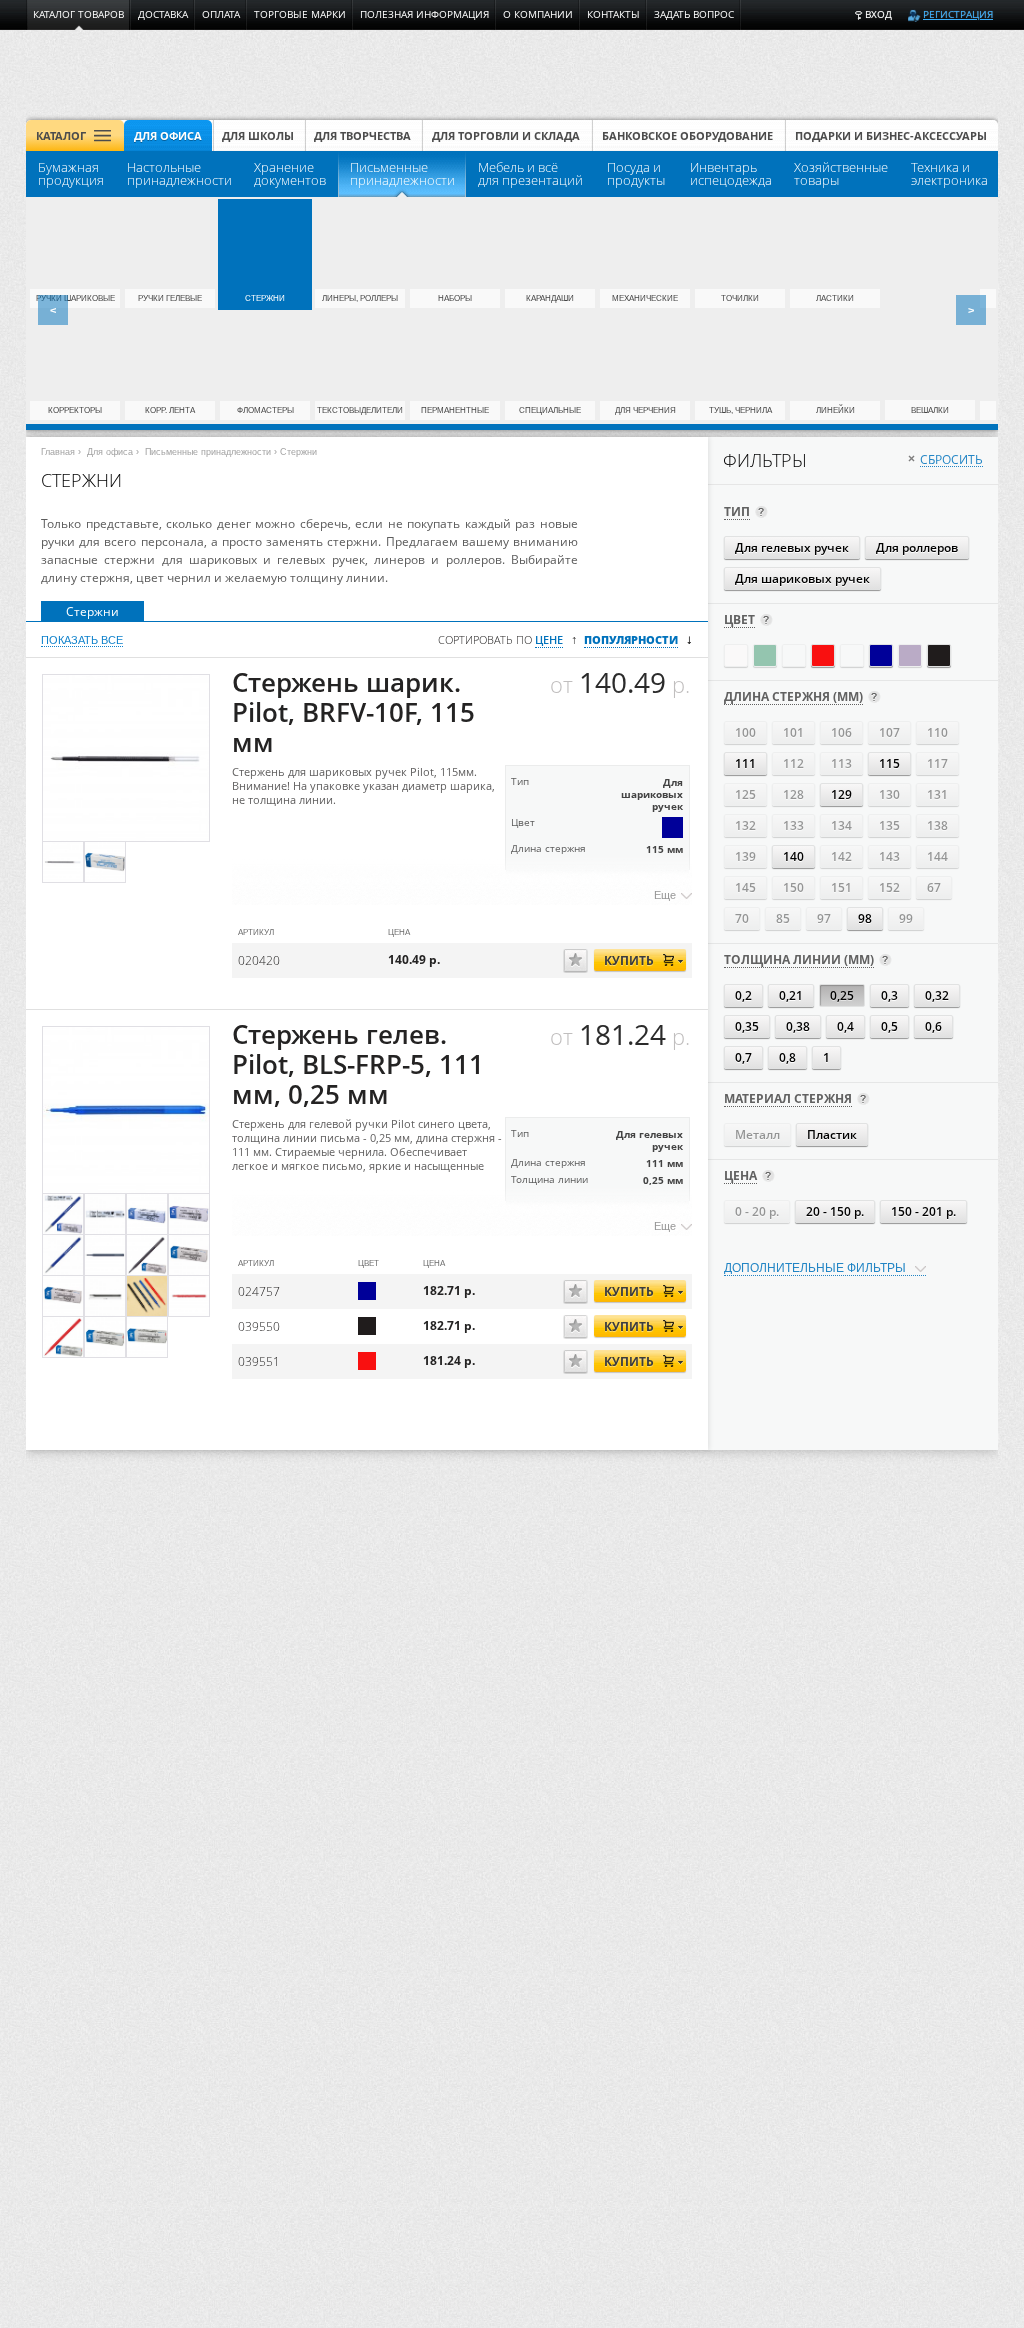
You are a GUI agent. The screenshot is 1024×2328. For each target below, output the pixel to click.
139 (745, 856)
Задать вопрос (694, 14)
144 (937, 856)
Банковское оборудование (687, 135)
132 (745, 825)
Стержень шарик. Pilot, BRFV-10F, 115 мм (353, 712)
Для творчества (362, 135)
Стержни (92, 611)
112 (793, 763)
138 (937, 825)
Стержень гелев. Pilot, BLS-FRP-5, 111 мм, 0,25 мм (358, 1064)
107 (889, 732)
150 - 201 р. (923, 1211)
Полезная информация (424, 14)
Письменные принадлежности (208, 452)
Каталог (61, 135)
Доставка (163, 14)
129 (841, 794)
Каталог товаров (78, 14)
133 (793, 825)
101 (793, 732)
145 (745, 887)
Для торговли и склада (506, 135)
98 (865, 918)
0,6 (933, 1026)
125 (745, 794)
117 (937, 763)
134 (841, 825)
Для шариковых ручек (802, 578)
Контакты (613, 14)
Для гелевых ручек (792, 547)
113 (841, 763)
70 (742, 918)
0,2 (743, 995)
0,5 (889, 1026)
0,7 (743, 1057)
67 (934, 887)
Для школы (258, 135)
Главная (58, 452)
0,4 (845, 1026)
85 (783, 918)
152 (889, 887)
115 (889, 763)
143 (889, 856)
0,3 (889, 995)
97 (824, 918)
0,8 (787, 1057)
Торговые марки (300, 14)
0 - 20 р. (757, 1211)
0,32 (937, 995)
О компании (538, 14)
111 (745, 763)
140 (793, 856)
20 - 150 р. (835, 1211)
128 (793, 794)
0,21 (791, 995)
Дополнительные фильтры (815, 1268)
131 (937, 794)
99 (906, 918)
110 (937, 732)
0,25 (842, 995)
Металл (757, 1134)
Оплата (221, 14)
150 (793, 887)
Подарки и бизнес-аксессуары (891, 135)
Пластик (832, 1134)
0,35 (747, 1026)
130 (889, 794)
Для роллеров (917, 547)
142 (841, 856)
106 (841, 732)
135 (889, 825)
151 (841, 887)
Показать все (82, 640)
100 (745, 732)
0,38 (798, 1026)
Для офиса (168, 135)
